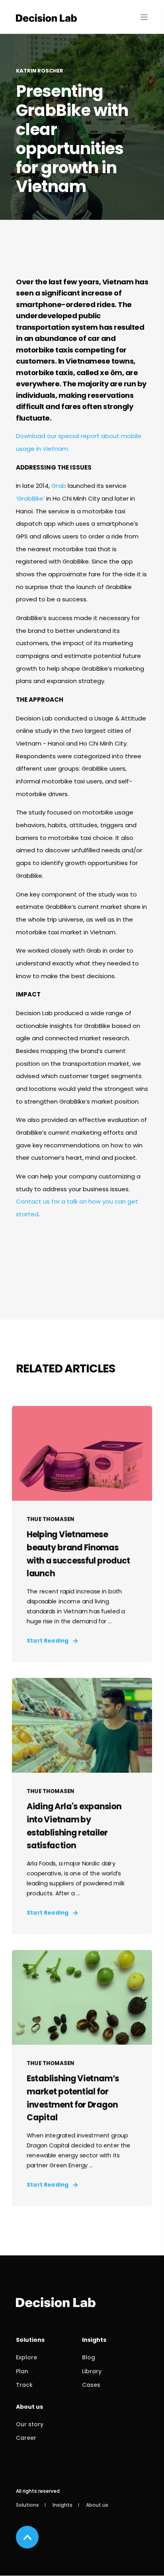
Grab (59, 486)
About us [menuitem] (29, 2407)
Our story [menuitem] (30, 2424)
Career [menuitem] (26, 2438)
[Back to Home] (46, 17)
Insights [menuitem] (94, 2340)
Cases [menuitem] (91, 2385)
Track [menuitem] (24, 2385)
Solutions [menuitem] (30, 2340)
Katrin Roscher (40, 71)
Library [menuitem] (92, 2371)
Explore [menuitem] (26, 2357)
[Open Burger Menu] (144, 17)
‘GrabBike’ (30, 498)
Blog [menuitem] (89, 2357)
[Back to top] (27, 2537)
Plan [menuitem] (22, 2371)
